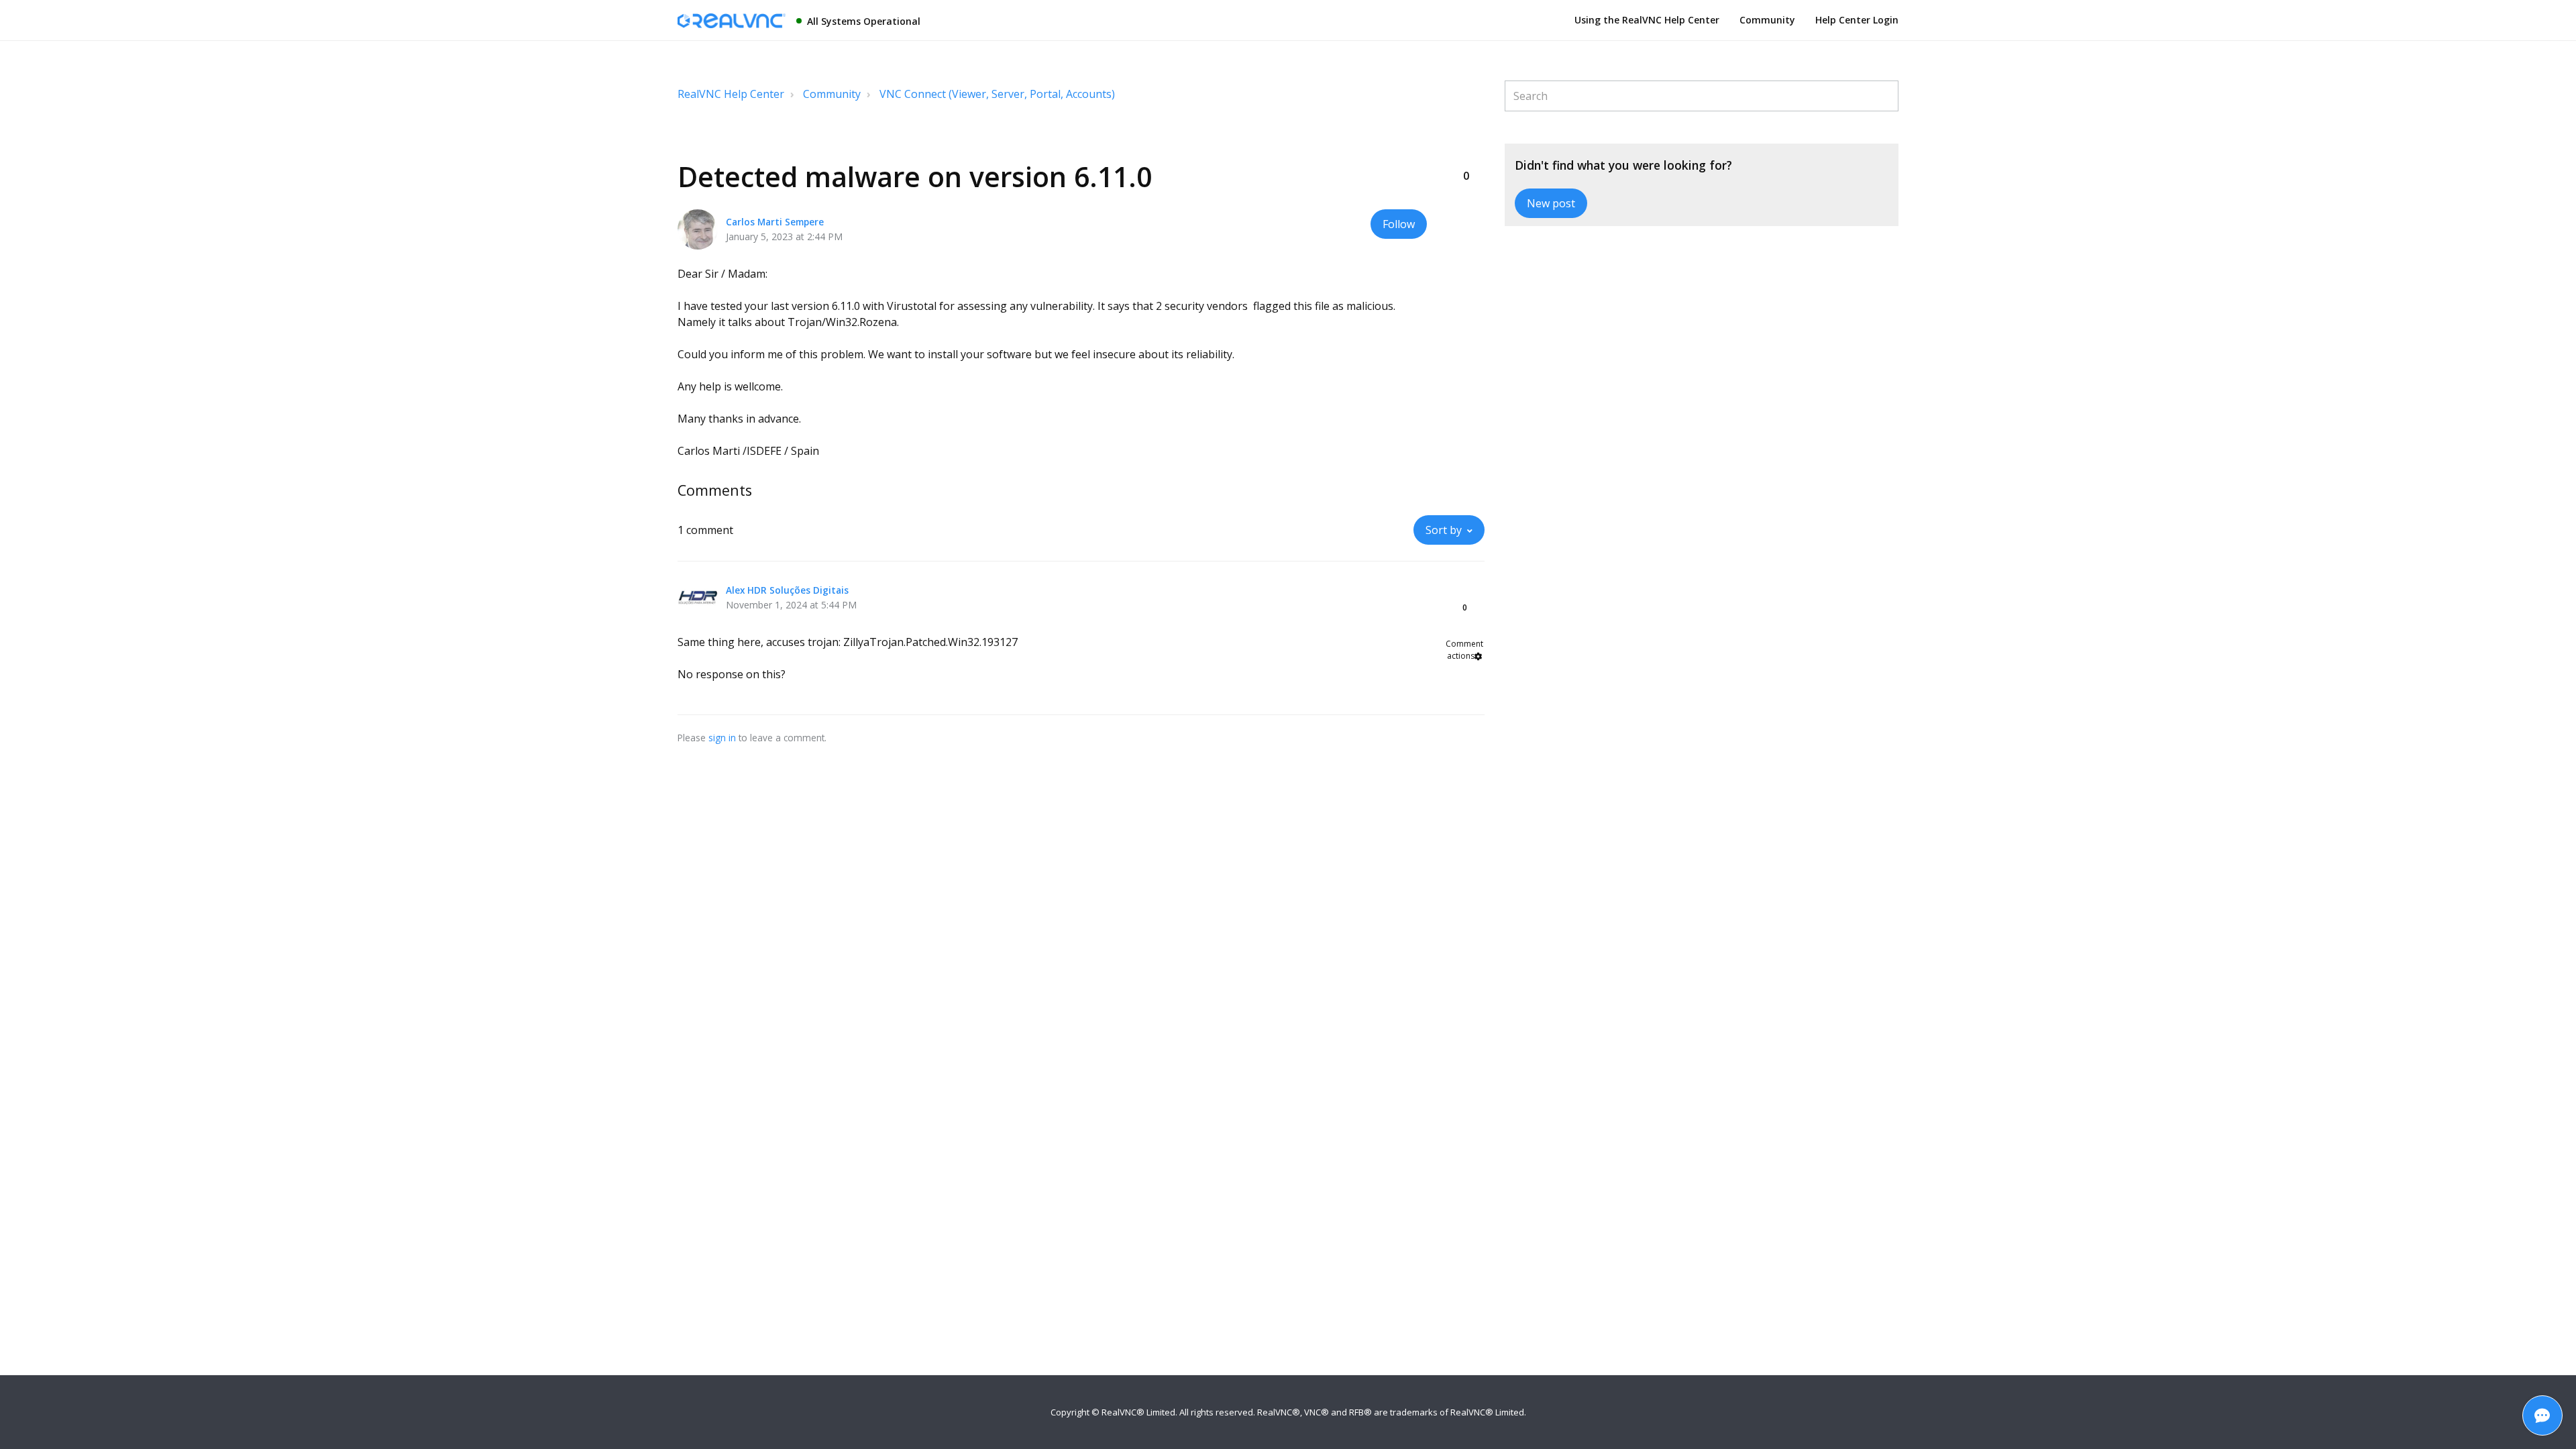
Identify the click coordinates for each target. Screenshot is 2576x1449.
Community (1767, 20)
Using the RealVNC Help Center (1647, 20)
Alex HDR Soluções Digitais (787, 590)
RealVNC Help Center (731, 94)
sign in (722, 738)
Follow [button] (1399, 224)
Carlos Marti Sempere (775, 222)
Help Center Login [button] (1857, 20)
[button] (1466, 154)
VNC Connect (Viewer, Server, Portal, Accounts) (997, 94)
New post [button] (1551, 203)
